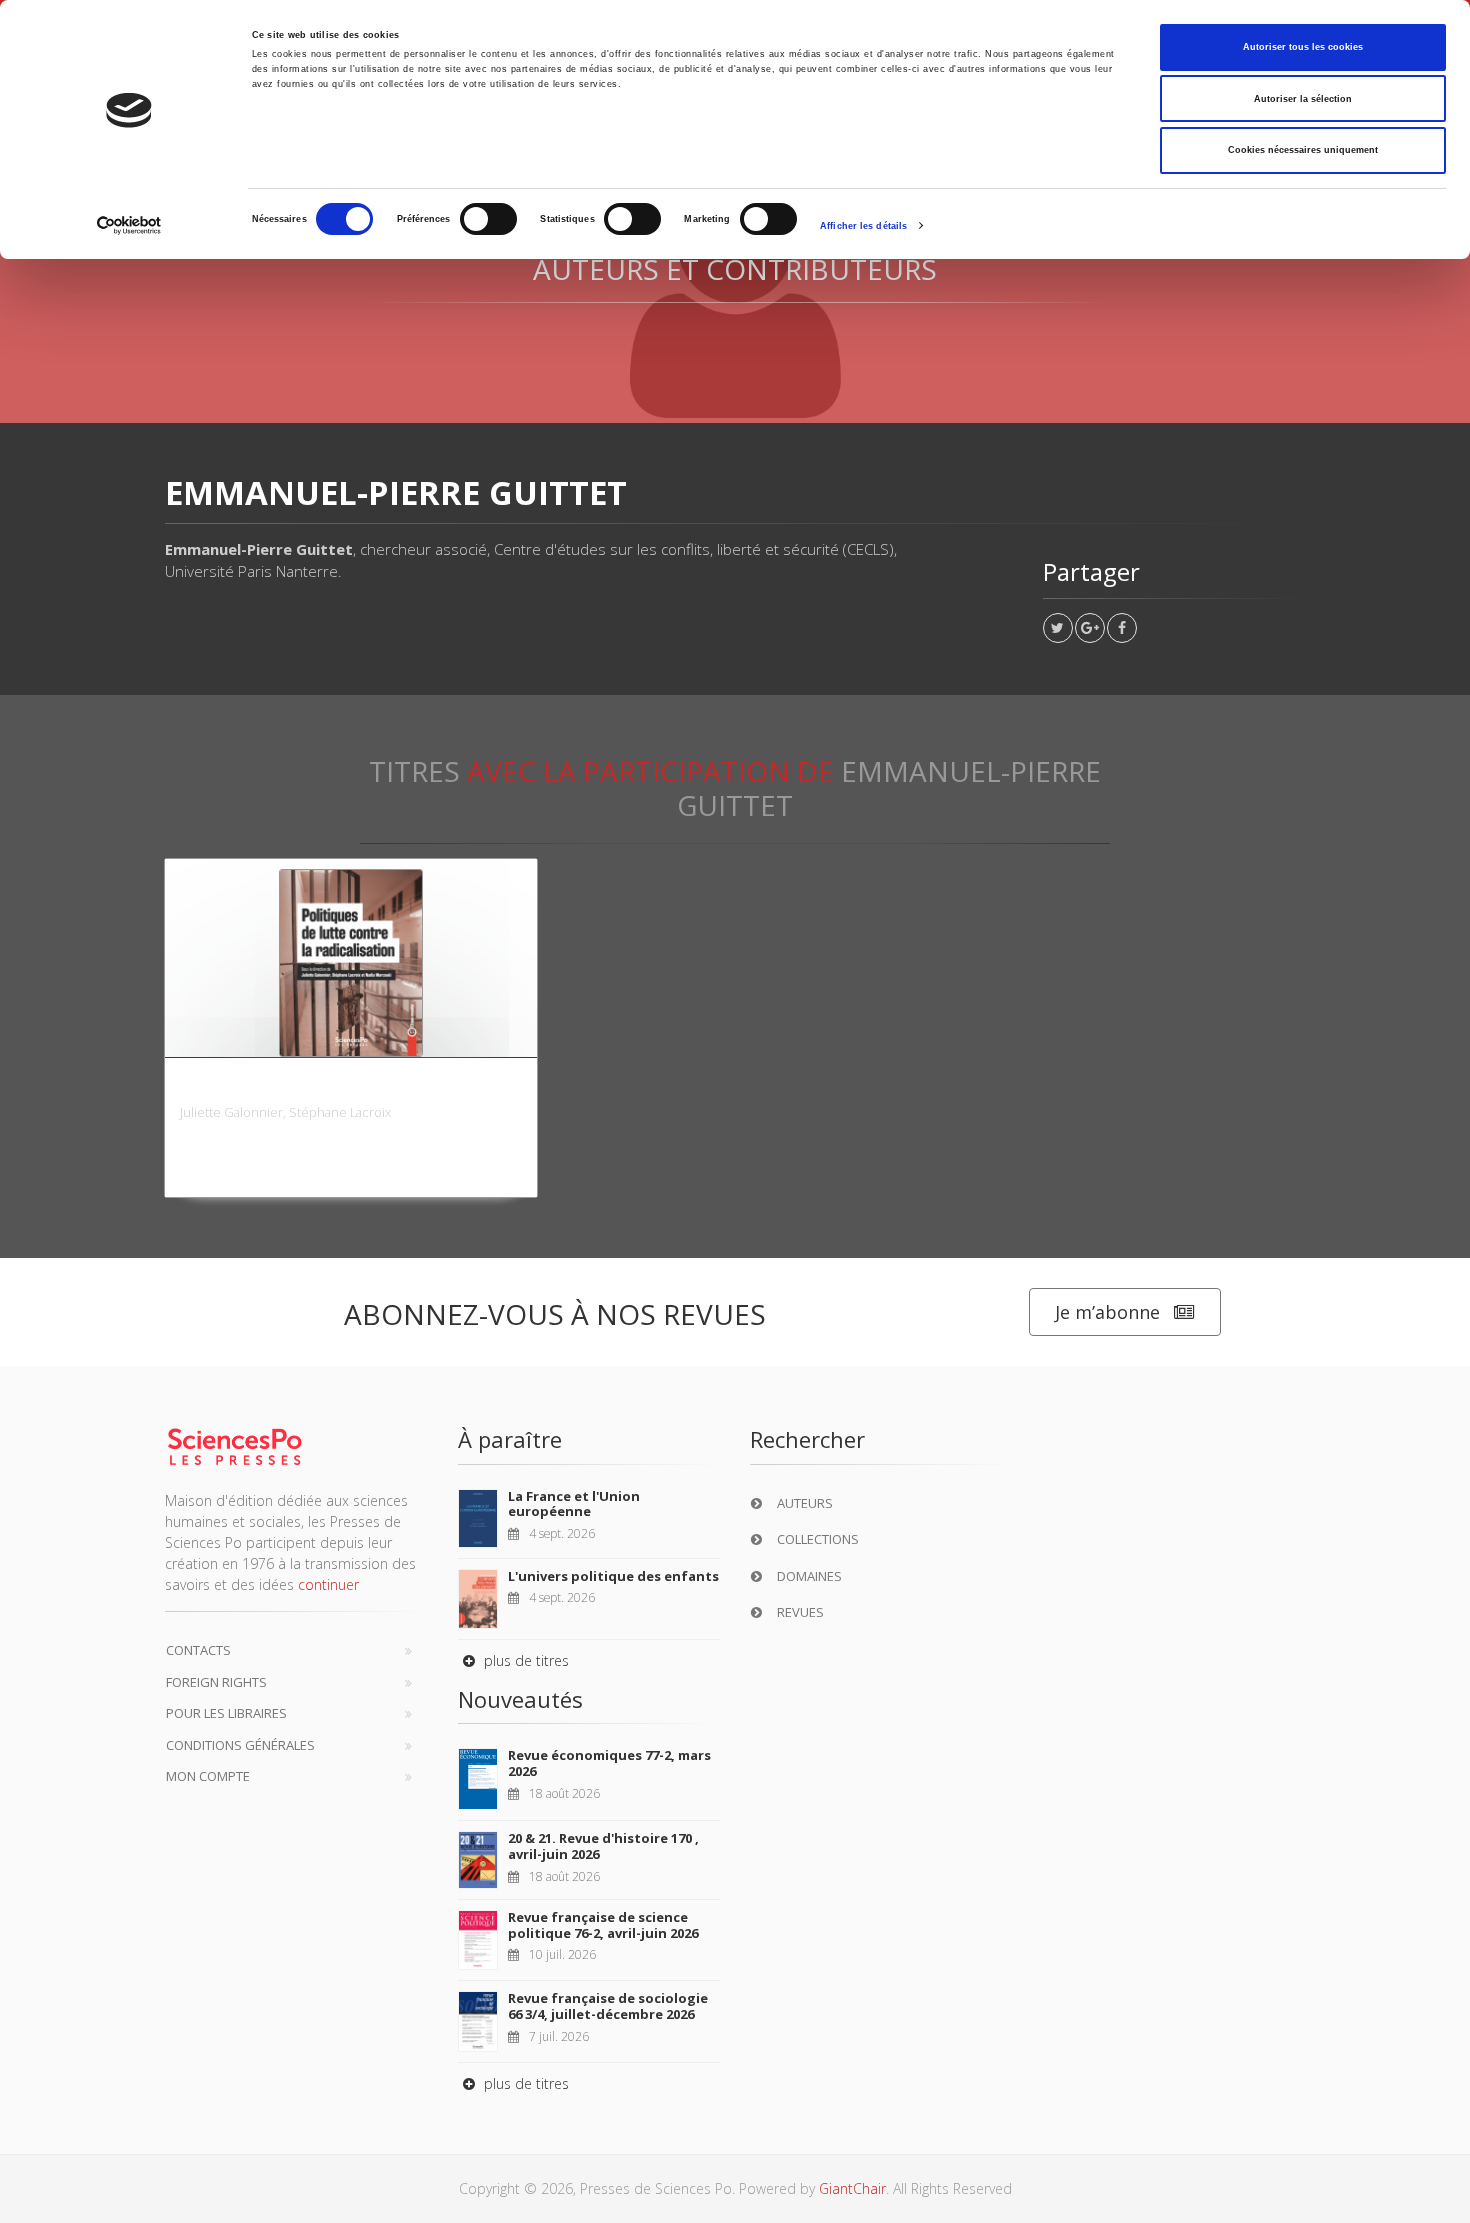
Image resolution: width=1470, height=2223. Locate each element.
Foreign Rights (216, 1682)
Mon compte (208, 1776)
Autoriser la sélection (1303, 99)
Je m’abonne (1107, 1312)
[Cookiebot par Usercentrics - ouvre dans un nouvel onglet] (129, 225)
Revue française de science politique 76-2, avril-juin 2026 (603, 1925)
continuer (328, 1584)
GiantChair (852, 2188)
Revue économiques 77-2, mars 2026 (609, 1763)
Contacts (198, 1650)
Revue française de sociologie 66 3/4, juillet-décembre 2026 (608, 2006)
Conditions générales (240, 1745)
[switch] (488, 219)
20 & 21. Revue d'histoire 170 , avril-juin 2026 (603, 1846)
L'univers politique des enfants (613, 1576)
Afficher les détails (863, 226)
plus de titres (524, 1660)
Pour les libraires (226, 1713)
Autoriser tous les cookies (1303, 47)
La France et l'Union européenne (574, 1504)
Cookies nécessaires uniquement (1303, 150)
